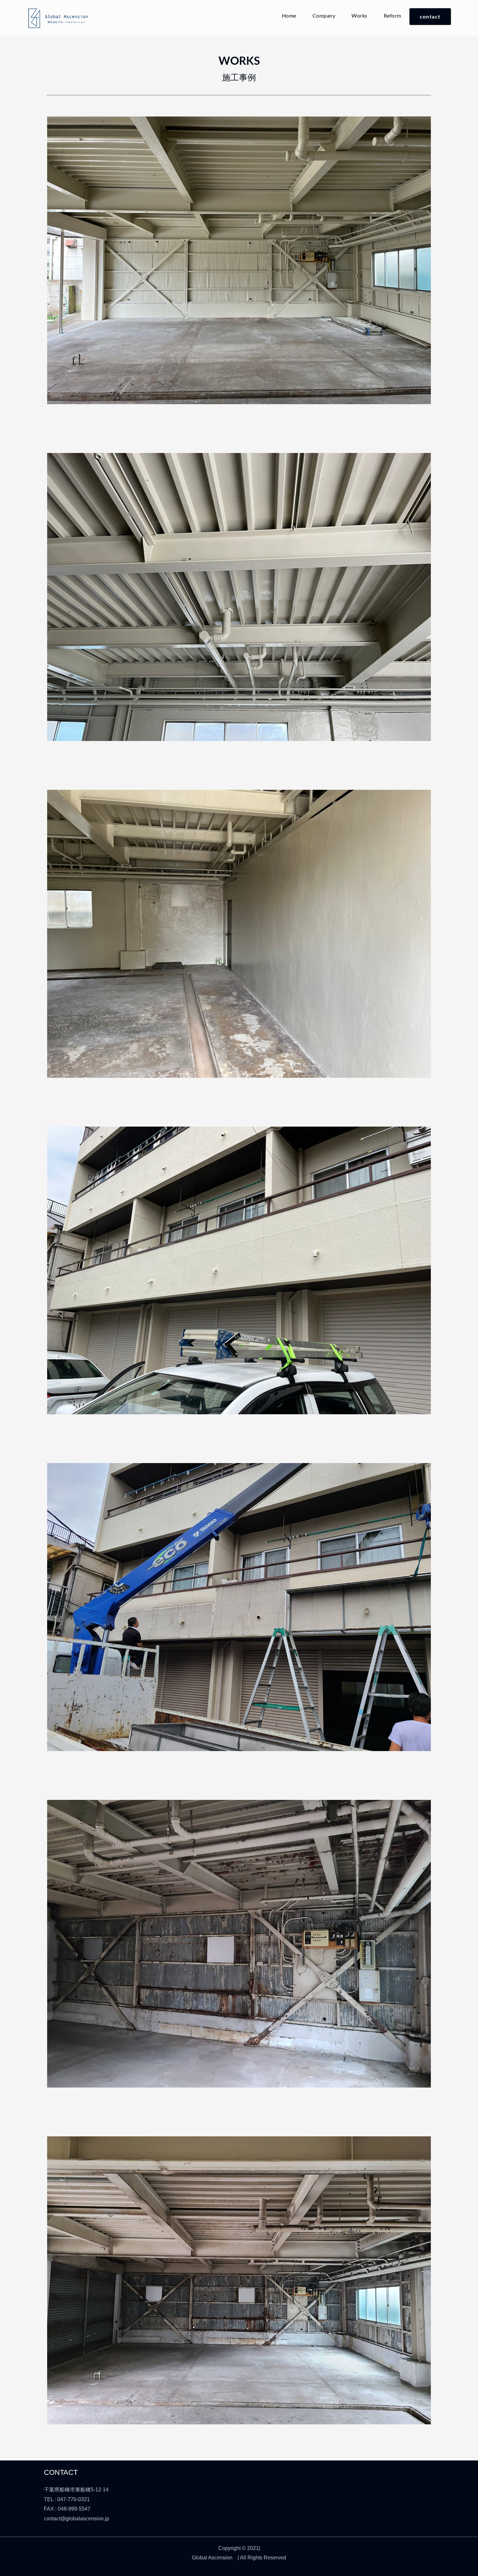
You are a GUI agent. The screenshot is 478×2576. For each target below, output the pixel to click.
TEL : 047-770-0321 (67, 2499)
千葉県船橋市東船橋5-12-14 (76, 2490)
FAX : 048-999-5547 (67, 2509)
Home (289, 15)
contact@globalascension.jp (77, 2519)
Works (359, 15)
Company (324, 15)
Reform (392, 15)
